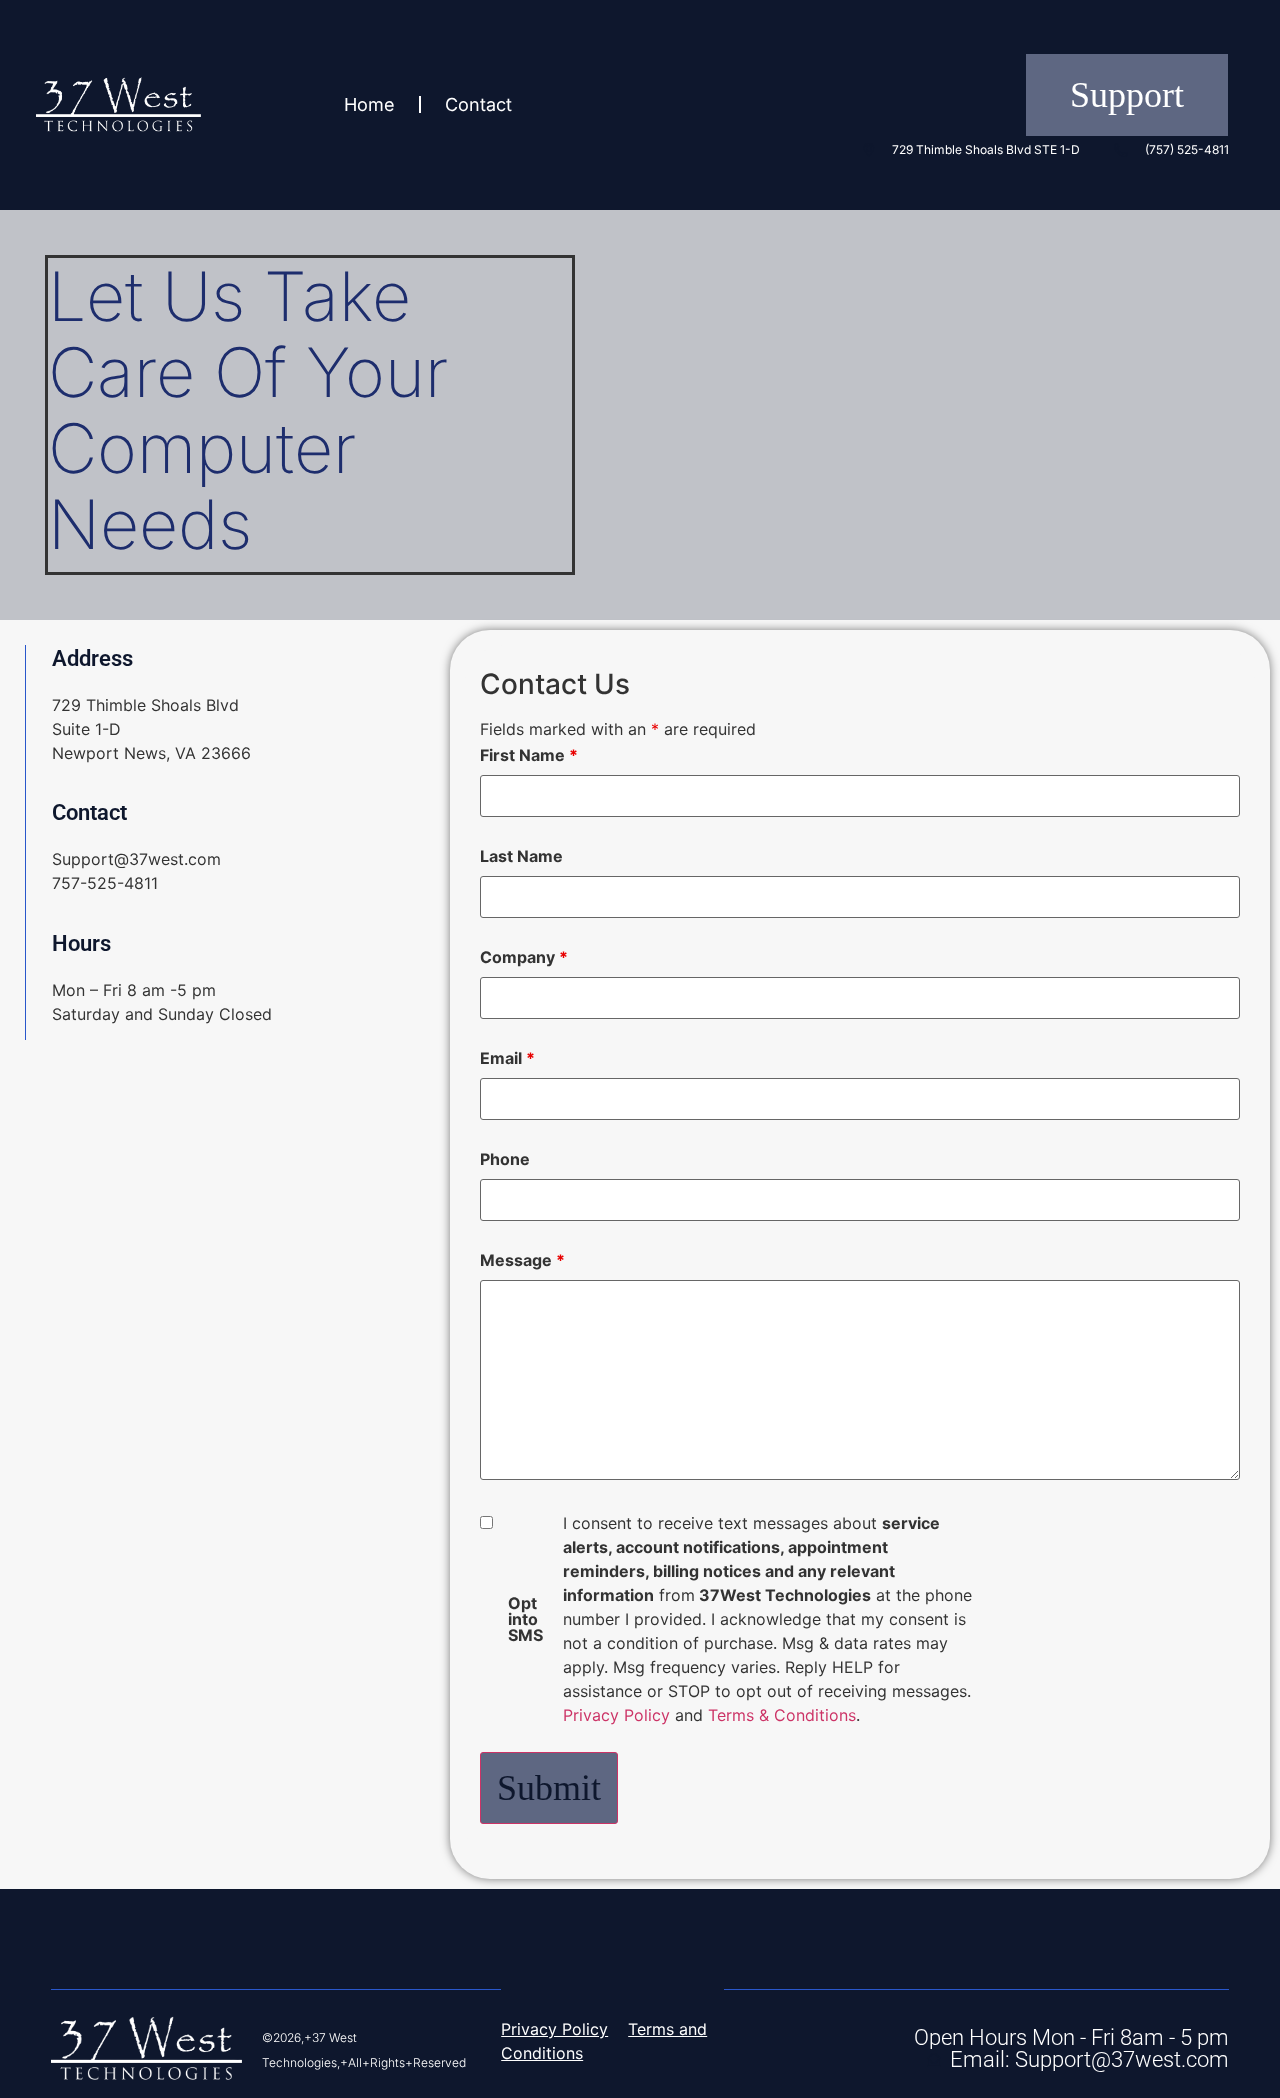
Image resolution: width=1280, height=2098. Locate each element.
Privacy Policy (616, 1715)
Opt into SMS (525, 1619)
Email (507, 1058)
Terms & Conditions (782, 1715)
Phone (505, 1159)
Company (524, 957)
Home (369, 104)
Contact (478, 104)
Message (522, 1260)
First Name (529, 755)
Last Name (521, 856)
